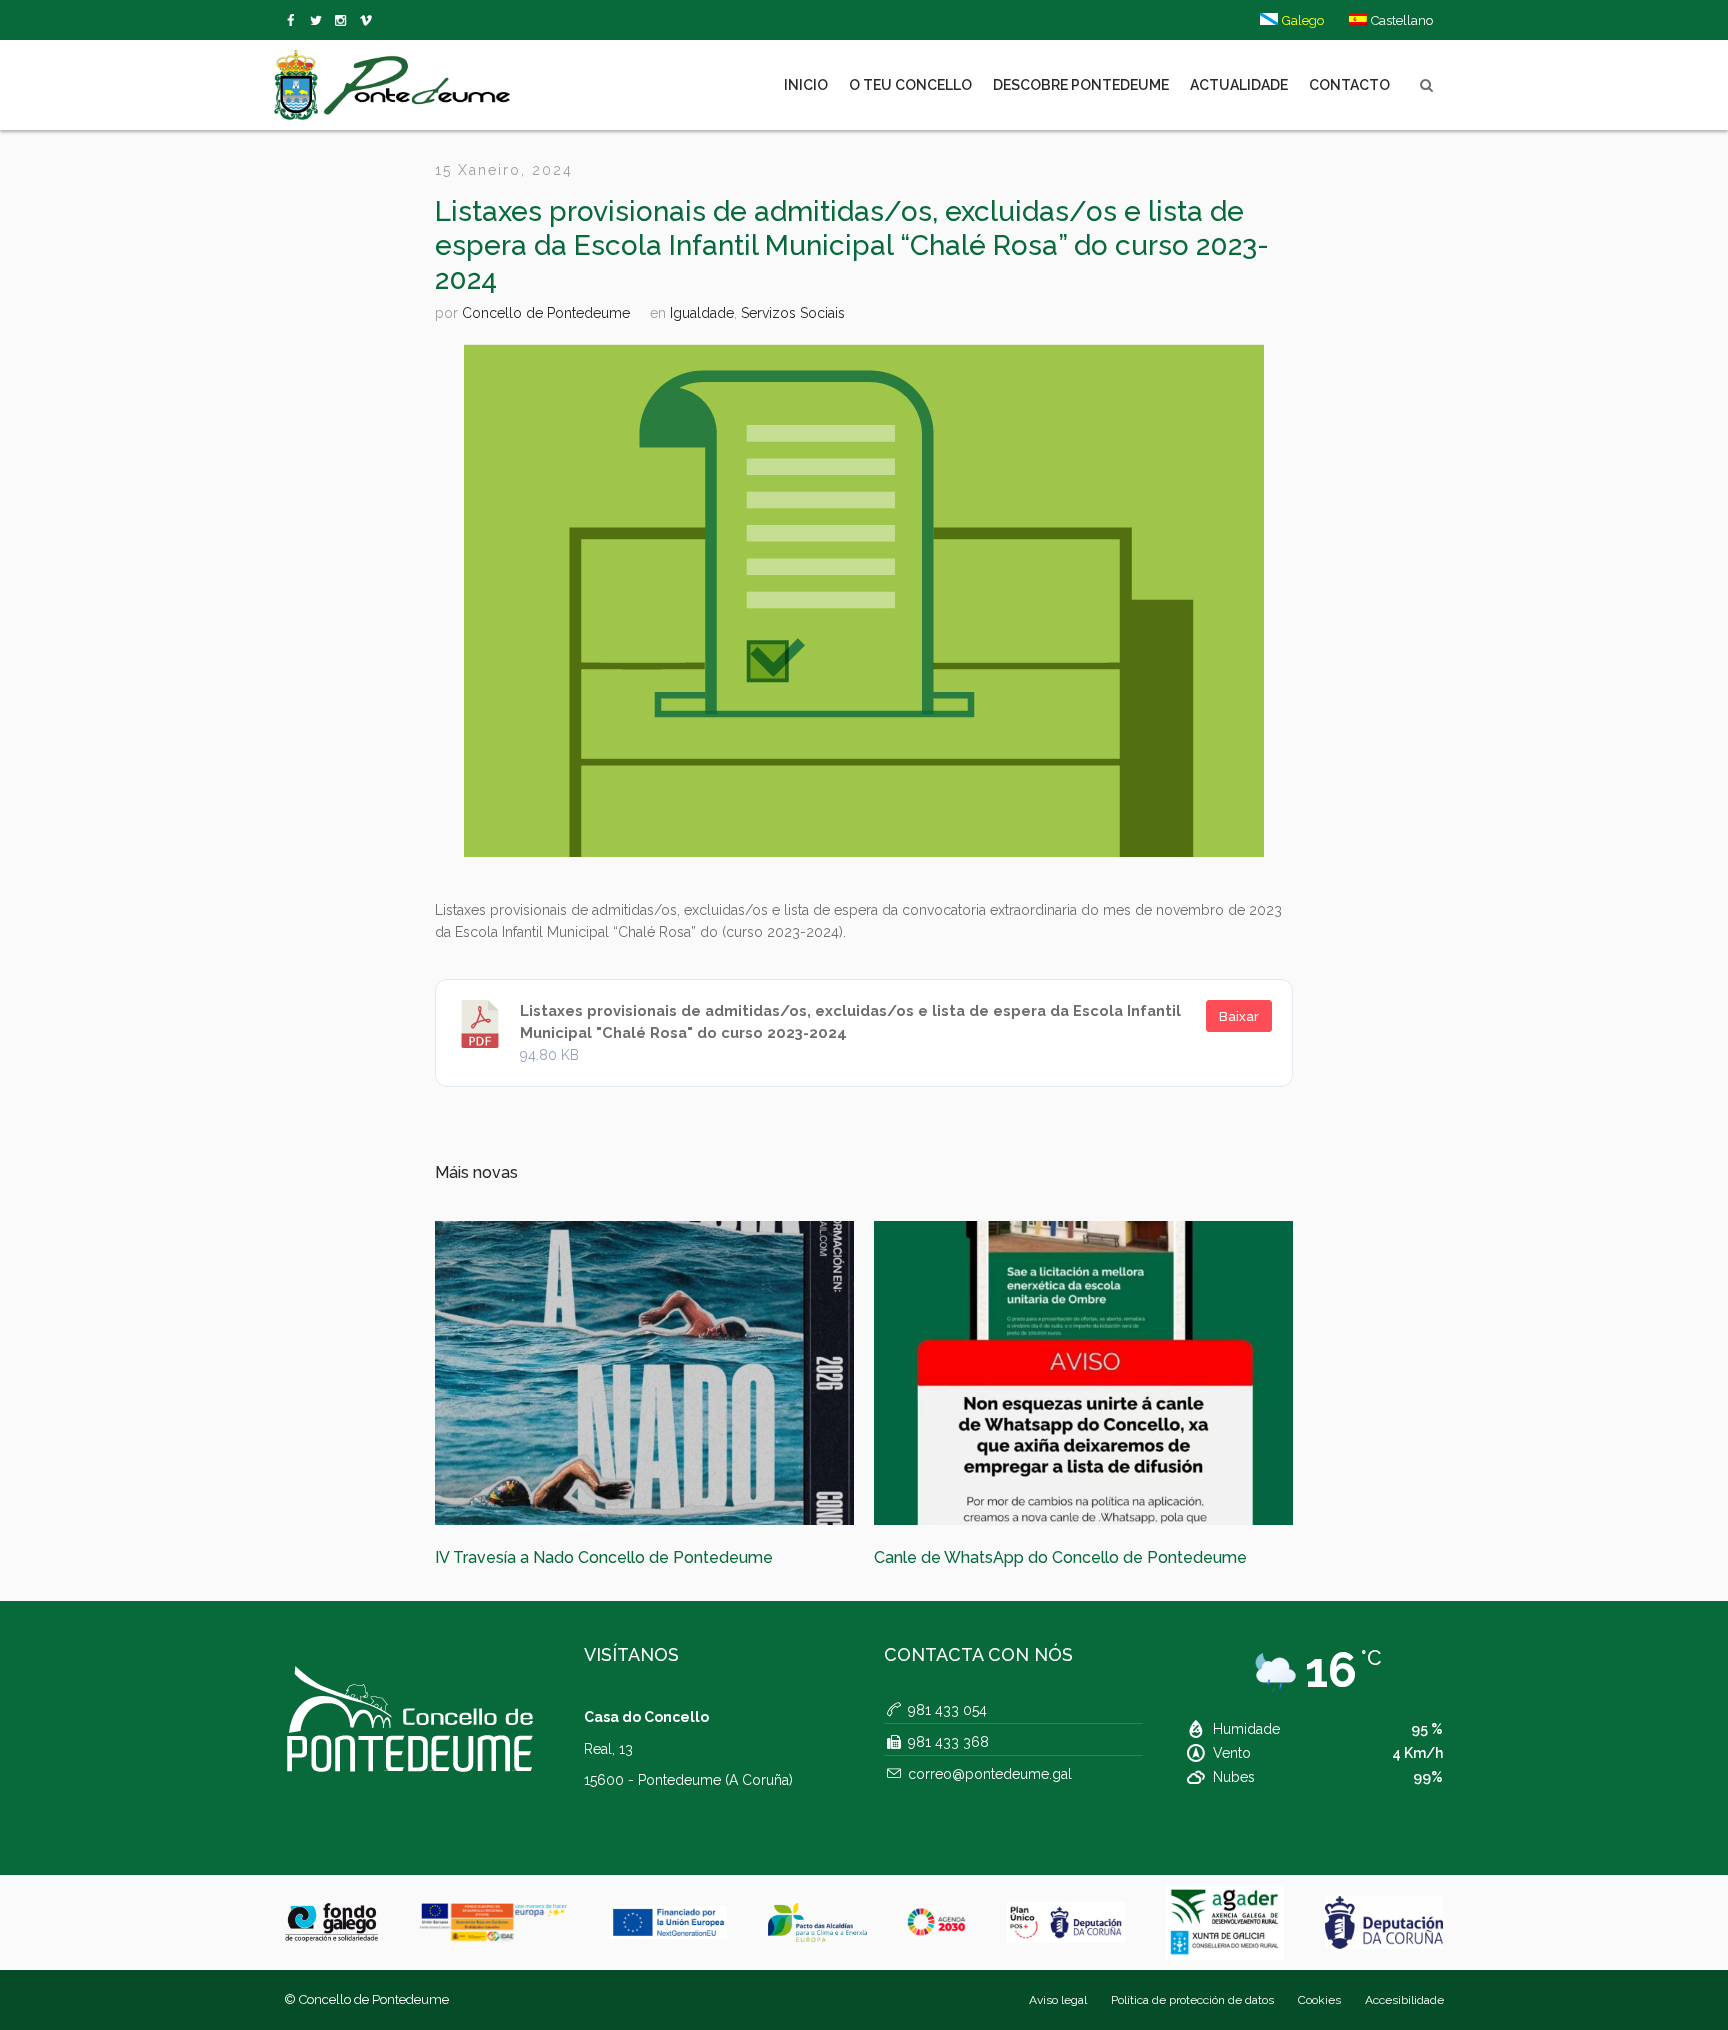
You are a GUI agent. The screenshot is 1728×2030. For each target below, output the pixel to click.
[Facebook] (294, 21)
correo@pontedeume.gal (990, 1800)
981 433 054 (947, 1736)
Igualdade (702, 313)
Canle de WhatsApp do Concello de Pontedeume (621, 1557)
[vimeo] (319, 21)
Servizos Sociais (793, 313)
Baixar (1239, 1016)
